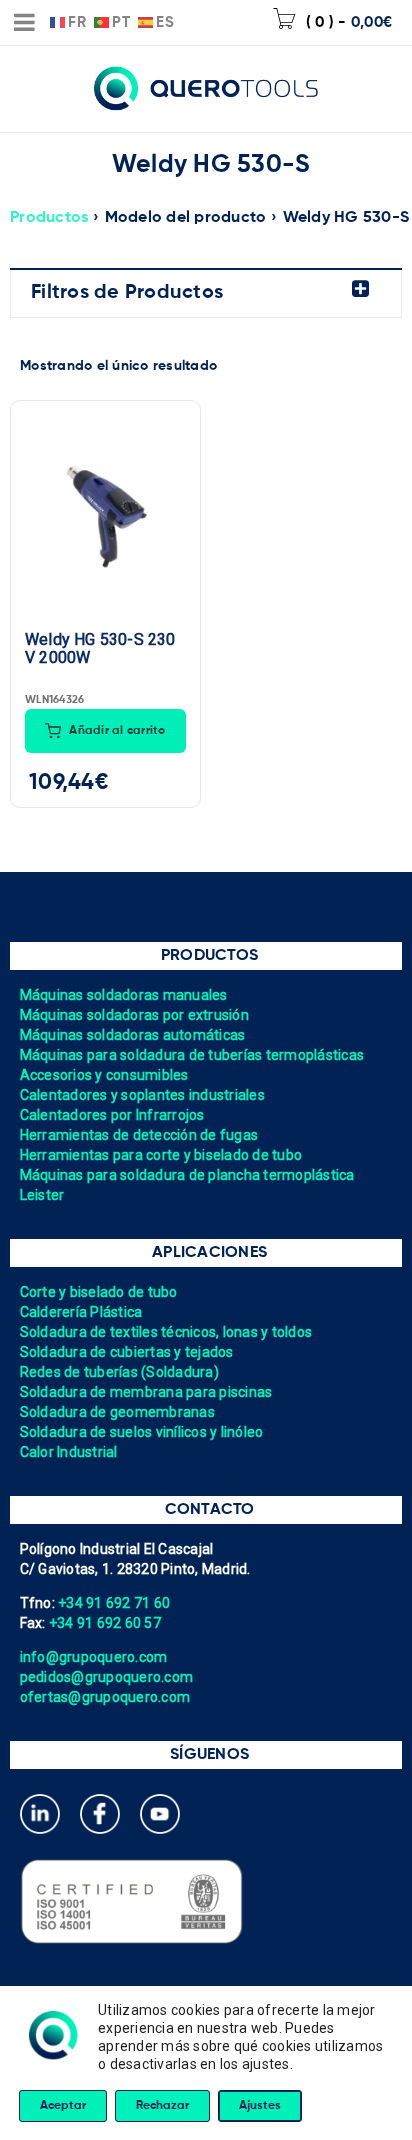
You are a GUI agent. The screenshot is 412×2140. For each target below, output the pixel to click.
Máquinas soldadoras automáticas (133, 1035)
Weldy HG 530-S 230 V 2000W (100, 649)
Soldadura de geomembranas (117, 1412)
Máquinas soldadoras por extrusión (134, 1015)
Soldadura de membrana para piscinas (146, 1392)
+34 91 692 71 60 (114, 1603)
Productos (49, 218)
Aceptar (63, 2106)
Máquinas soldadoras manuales (124, 995)
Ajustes (260, 2106)
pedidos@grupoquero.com (107, 1677)
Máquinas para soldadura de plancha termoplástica (187, 1175)
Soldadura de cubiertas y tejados (127, 1352)
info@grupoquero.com (94, 1657)
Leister (42, 1195)
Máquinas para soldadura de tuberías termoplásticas (192, 1055)
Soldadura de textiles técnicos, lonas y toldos (166, 1332)
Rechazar (162, 2106)
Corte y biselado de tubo (99, 1292)
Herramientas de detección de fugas (139, 1135)
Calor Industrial (69, 1452)
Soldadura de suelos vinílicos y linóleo (142, 1432)
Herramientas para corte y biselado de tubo (161, 1155)
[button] (105, 731)
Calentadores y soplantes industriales (142, 1095)
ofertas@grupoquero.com (105, 1697)
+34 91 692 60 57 (105, 1623)
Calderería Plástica (81, 1312)
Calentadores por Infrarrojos (112, 1115)
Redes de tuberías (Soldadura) (119, 1372)
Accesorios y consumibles (104, 1075)
